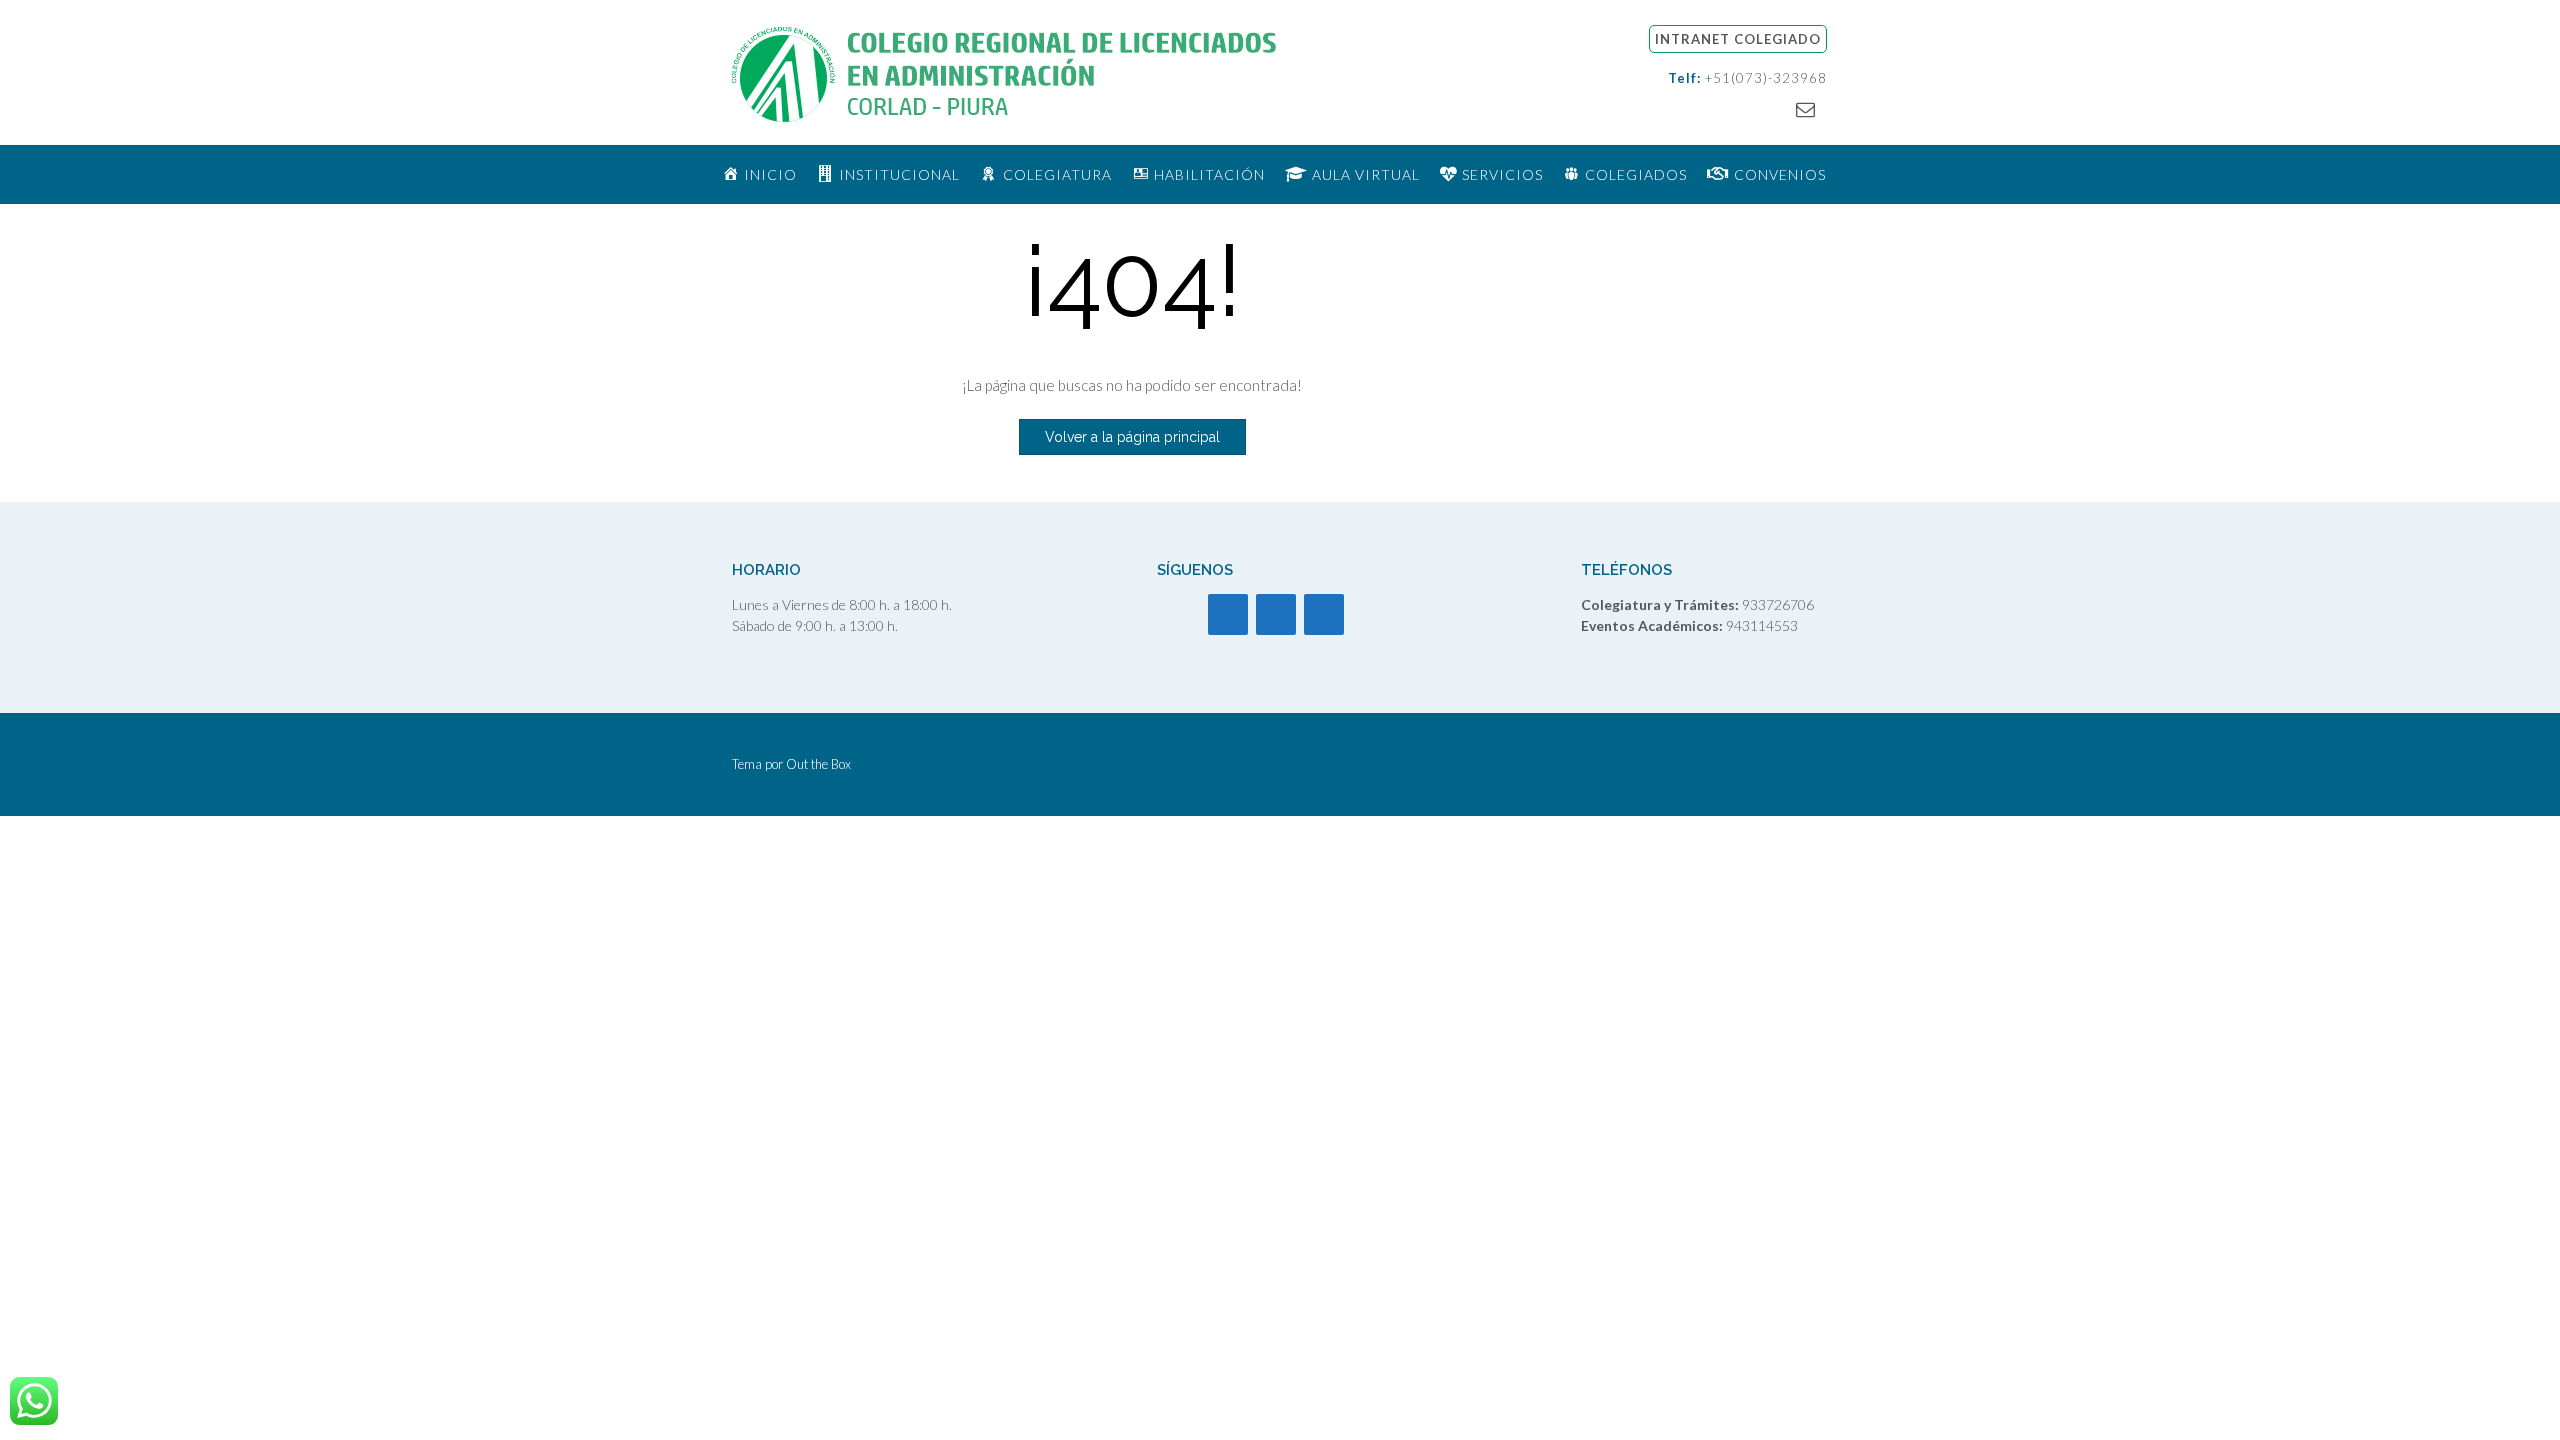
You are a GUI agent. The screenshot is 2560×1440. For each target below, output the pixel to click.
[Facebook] (1228, 614)
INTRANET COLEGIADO (1738, 39)
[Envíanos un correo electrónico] (1805, 108)
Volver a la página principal (1132, 437)
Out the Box (818, 764)
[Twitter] (1276, 614)
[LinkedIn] (1324, 614)
